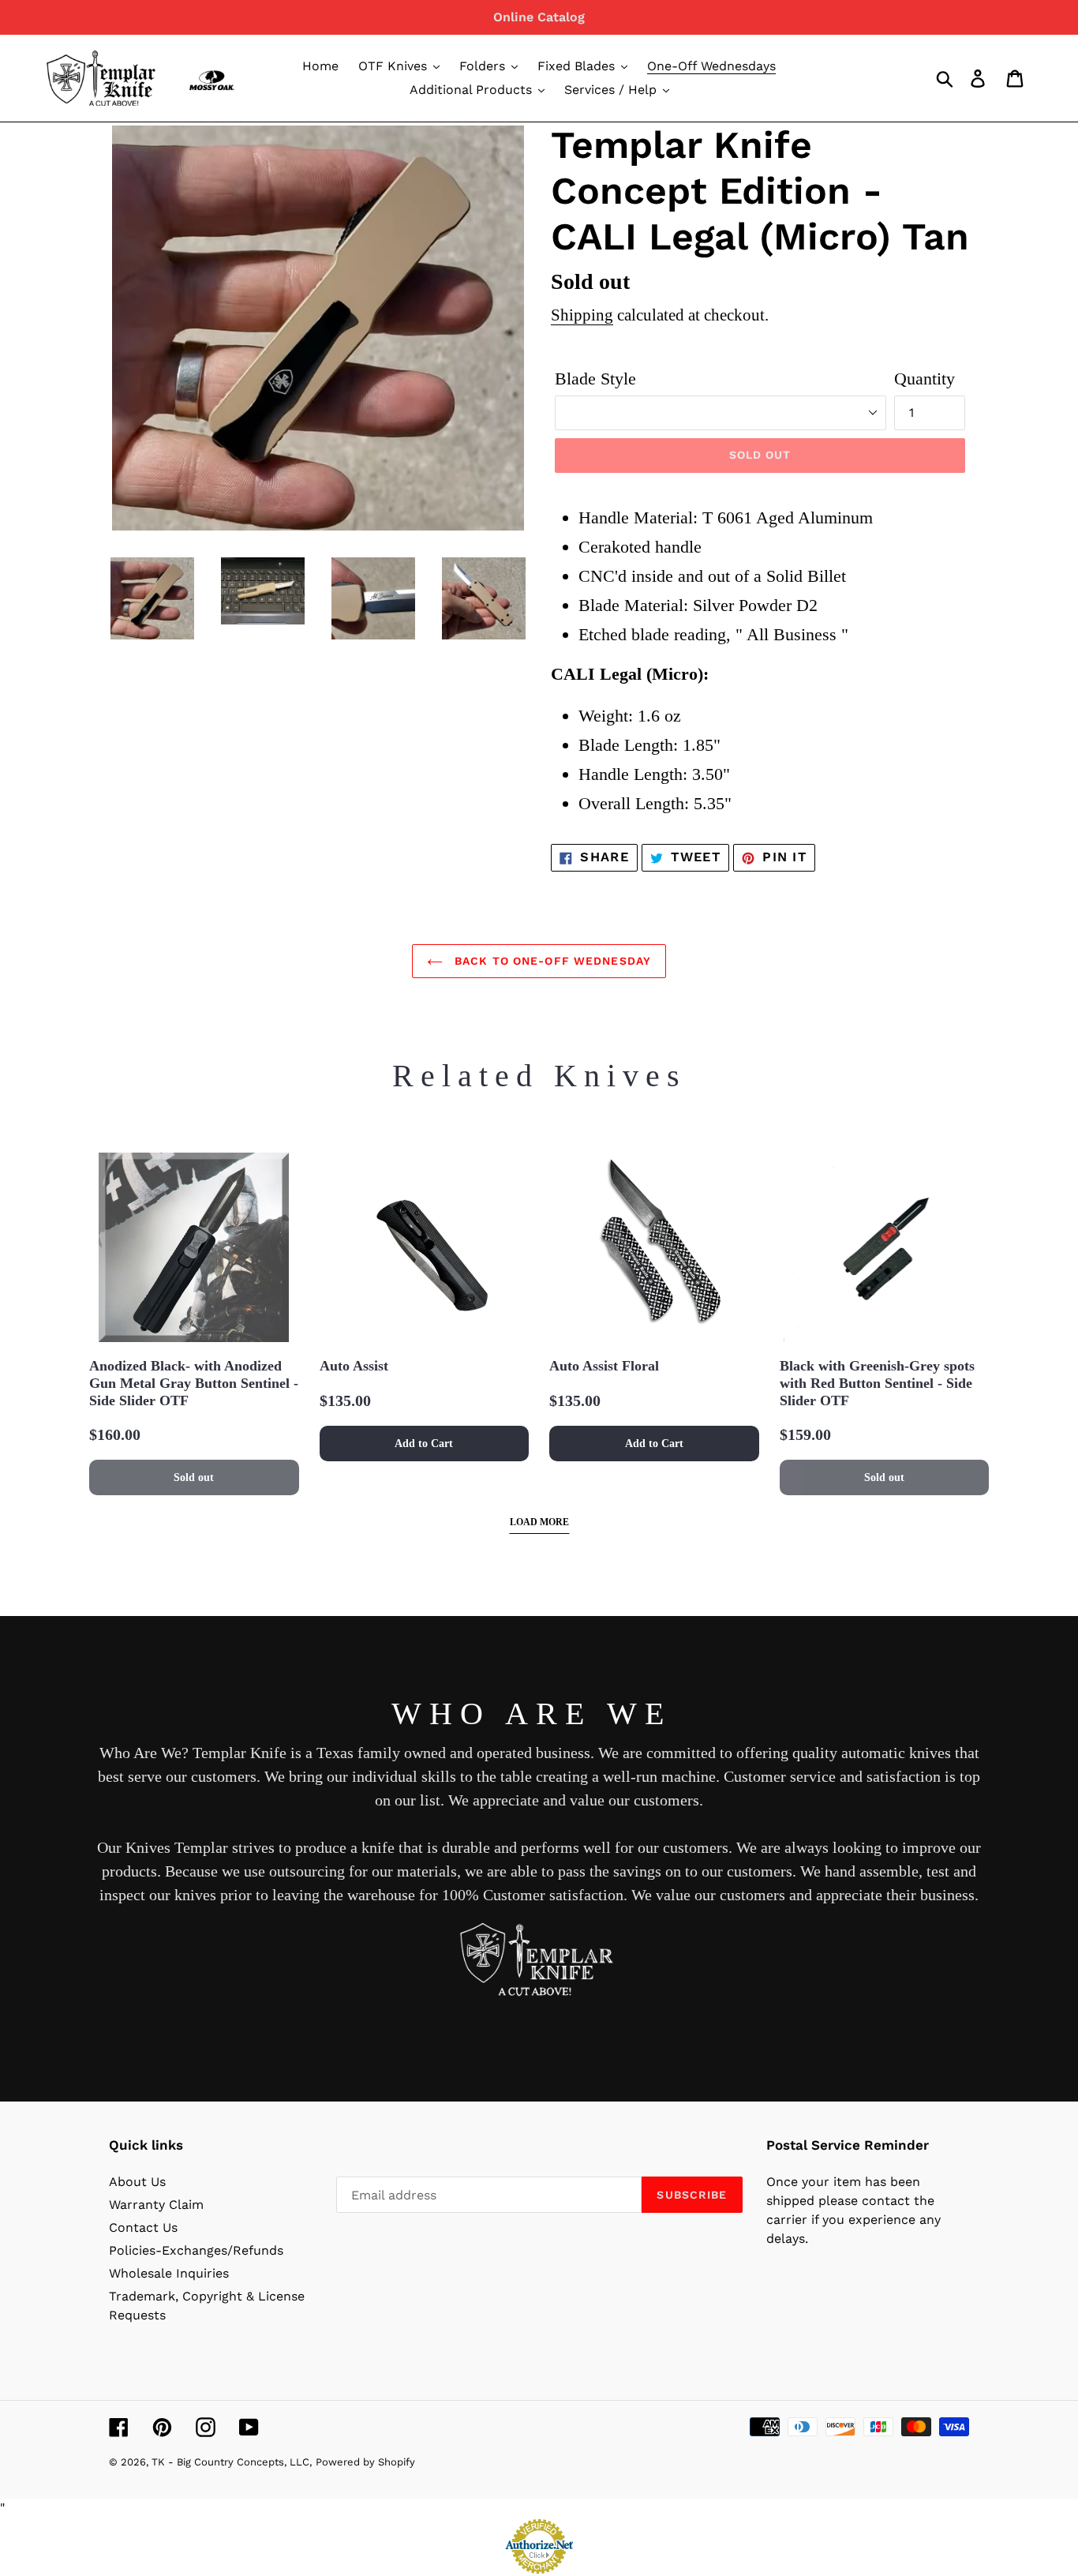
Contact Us (143, 2227)
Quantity (925, 379)
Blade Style (595, 379)
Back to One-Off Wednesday (551, 961)
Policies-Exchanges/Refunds (196, 2250)
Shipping (582, 315)
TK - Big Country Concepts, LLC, (232, 2462)
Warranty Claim (156, 2205)
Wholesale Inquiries (169, 2273)
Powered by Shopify (365, 2462)
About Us (137, 2182)
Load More (539, 1522)
